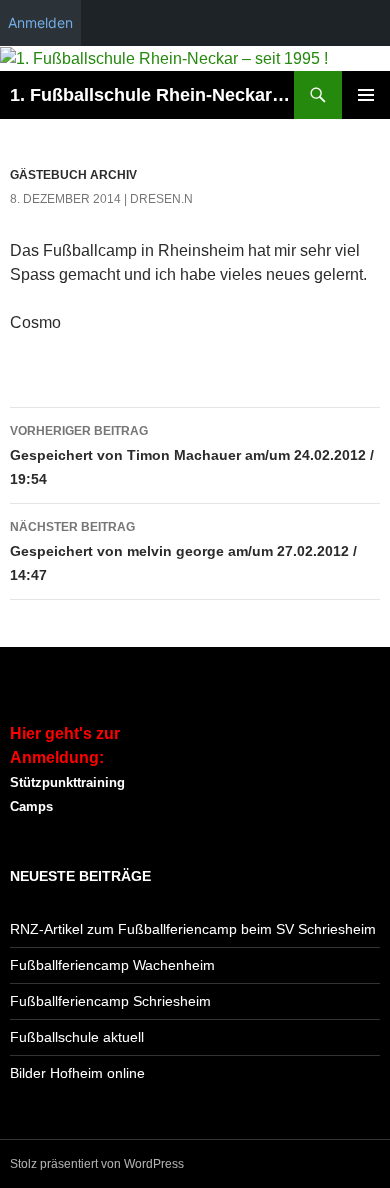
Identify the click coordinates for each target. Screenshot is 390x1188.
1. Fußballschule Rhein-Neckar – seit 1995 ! (152, 95)
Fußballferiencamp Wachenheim (112, 965)
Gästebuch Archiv (73, 175)
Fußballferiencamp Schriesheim (110, 1001)
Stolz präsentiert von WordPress (97, 1164)
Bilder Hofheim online (77, 1073)
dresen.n (161, 199)
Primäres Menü (366, 95)
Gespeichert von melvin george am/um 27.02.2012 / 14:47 (183, 551)
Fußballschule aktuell (77, 1037)
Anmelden (40, 22)
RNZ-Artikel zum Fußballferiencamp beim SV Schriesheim (193, 929)
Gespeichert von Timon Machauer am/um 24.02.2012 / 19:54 (192, 455)
